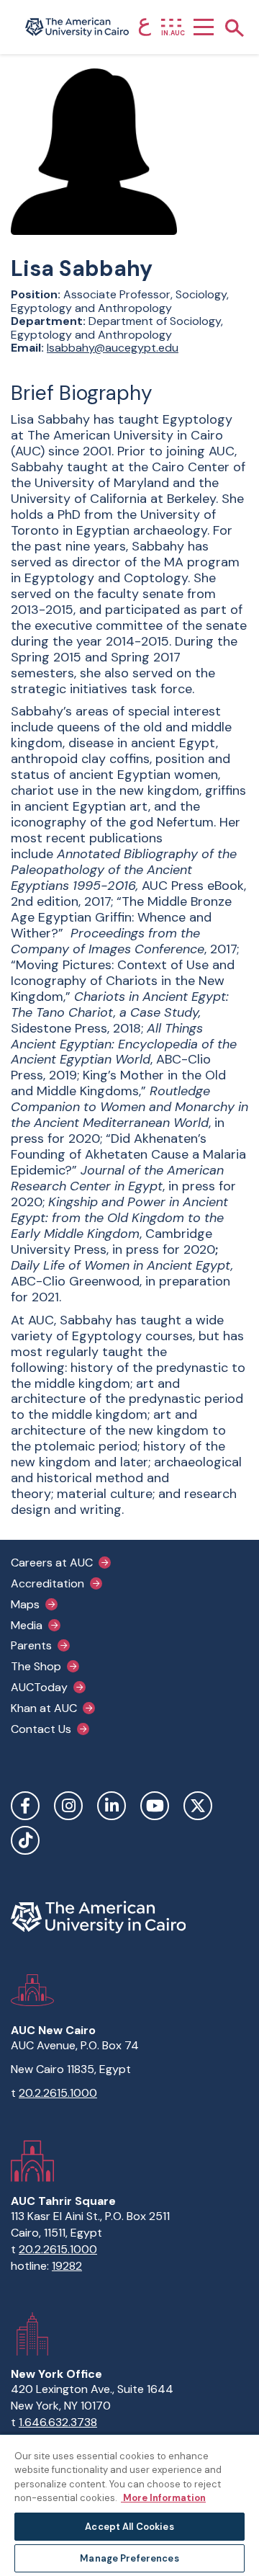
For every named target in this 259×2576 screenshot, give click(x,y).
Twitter (198, 1806)
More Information (163, 2498)
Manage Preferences (129, 2558)
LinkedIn (112, 1806)
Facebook (25, 1806)
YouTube (155, 1806)
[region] (129, 2505)
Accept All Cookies (129, 2527)
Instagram (68, 1806)
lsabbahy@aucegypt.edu (113, 348)
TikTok (25, 1840)
